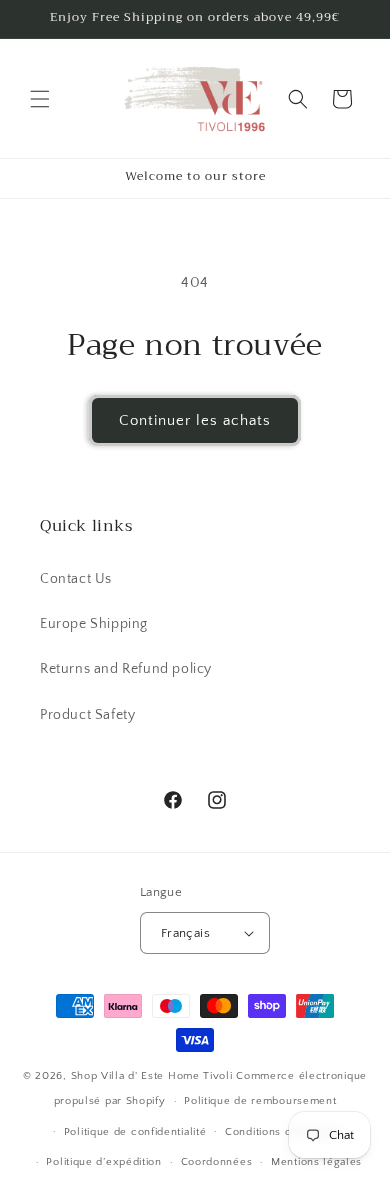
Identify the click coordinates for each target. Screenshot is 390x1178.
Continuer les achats (195, 420)
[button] (40, 99)
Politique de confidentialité (135, 1132)
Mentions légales (316, 1162)
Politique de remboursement (260, 1101)
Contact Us (76, 579)
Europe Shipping (94, 624)
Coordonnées (217, 1162)
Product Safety (87, 715)
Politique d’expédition (103, 1162)
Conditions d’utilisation (285, 1132)
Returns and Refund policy (126, 669)
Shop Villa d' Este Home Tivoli (154, 1076)
